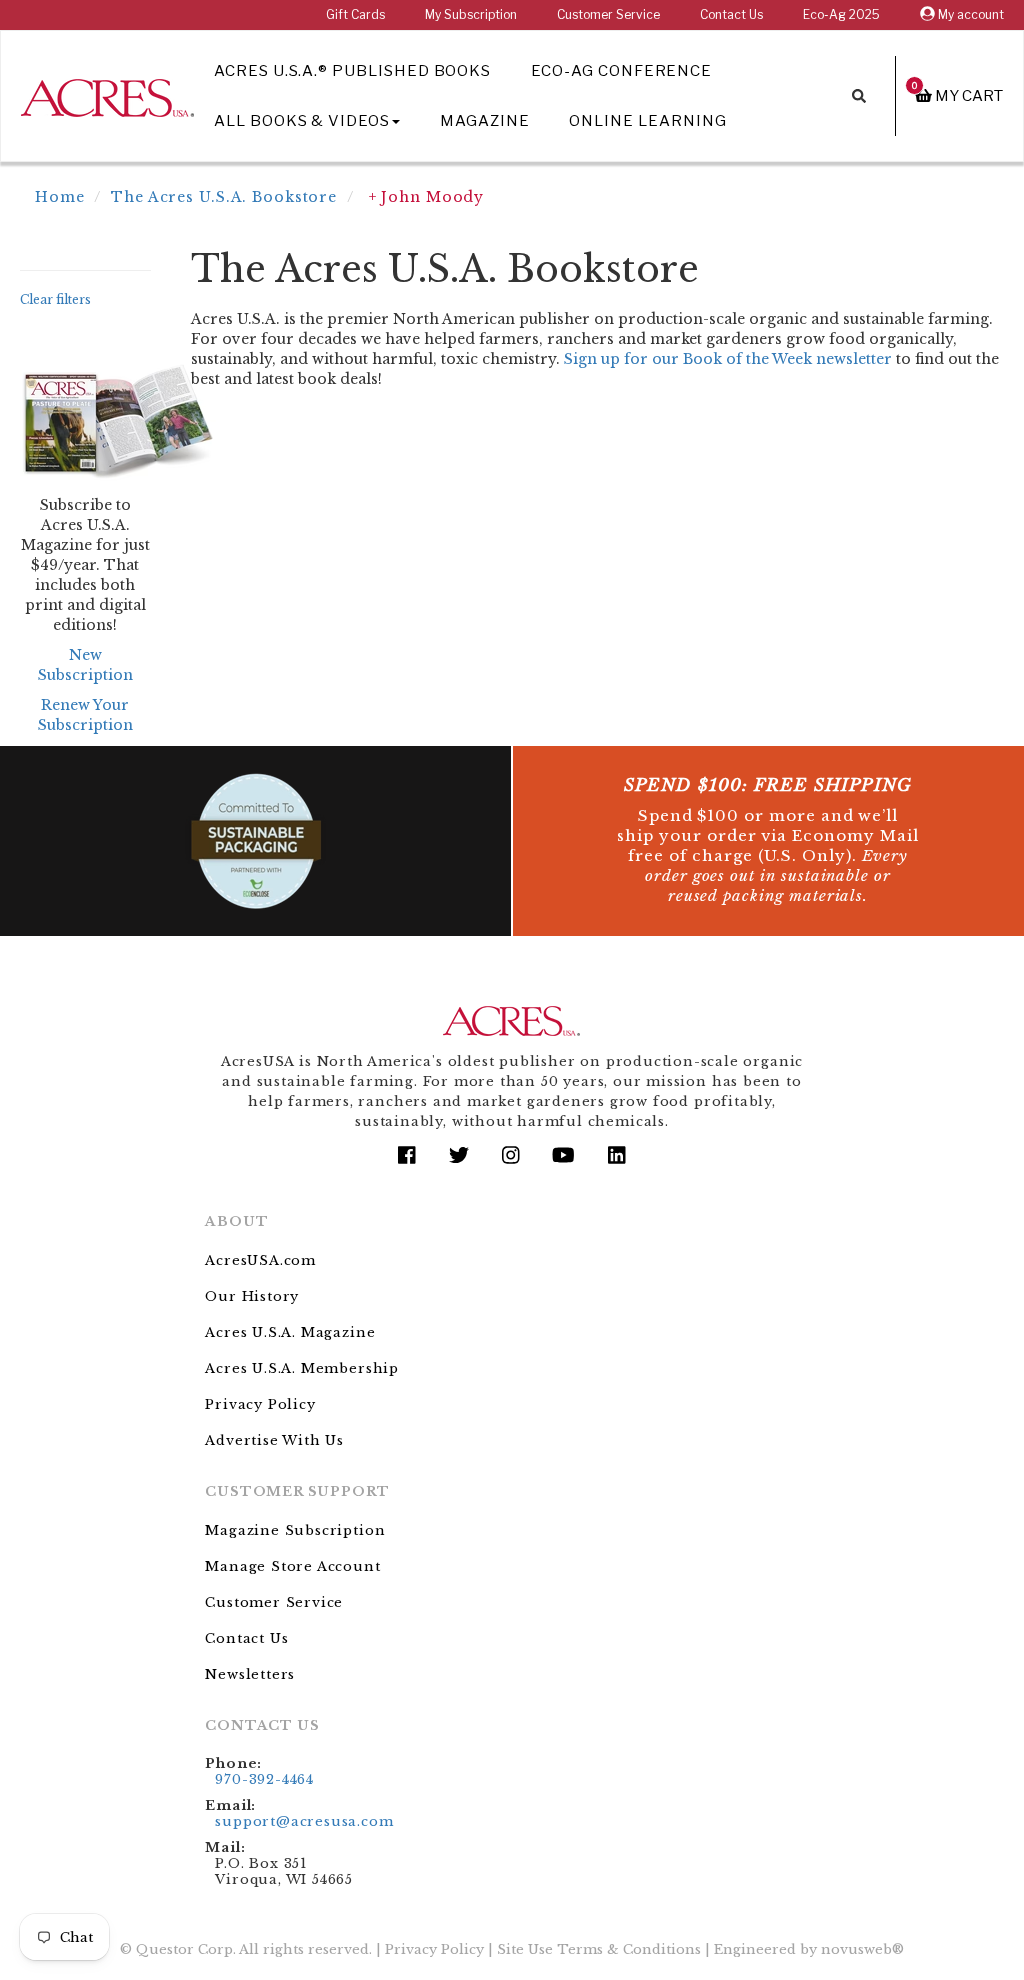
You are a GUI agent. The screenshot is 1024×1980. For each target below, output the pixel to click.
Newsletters (250, 1674)
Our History (252, 1296)
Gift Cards (355, 14)
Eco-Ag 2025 (841, 14)
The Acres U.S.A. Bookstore (224, 197)
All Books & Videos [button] (302, 121)
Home (60, 197)
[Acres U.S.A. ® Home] (107, 94)
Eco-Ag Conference (621, 71)
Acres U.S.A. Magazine (290, 1332)
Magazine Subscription (295, 1530)
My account (969, 14)
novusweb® (862, 1949)
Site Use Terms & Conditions (599, 1949)
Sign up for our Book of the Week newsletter (728, 359)
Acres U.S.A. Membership (302, 1368)
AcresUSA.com (260, 1260)
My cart (957, 95)
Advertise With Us (274, 1440)
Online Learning (647, 121)
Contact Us (731, 14)
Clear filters (55, 299)
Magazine (485, 121)
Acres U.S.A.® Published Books (352, 71)
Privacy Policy (260, 1404)
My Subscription (471, 14)
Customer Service (608, 14)
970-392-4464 (264, 1779)
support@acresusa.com (304, 1821)
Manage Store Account (292, 1566)
